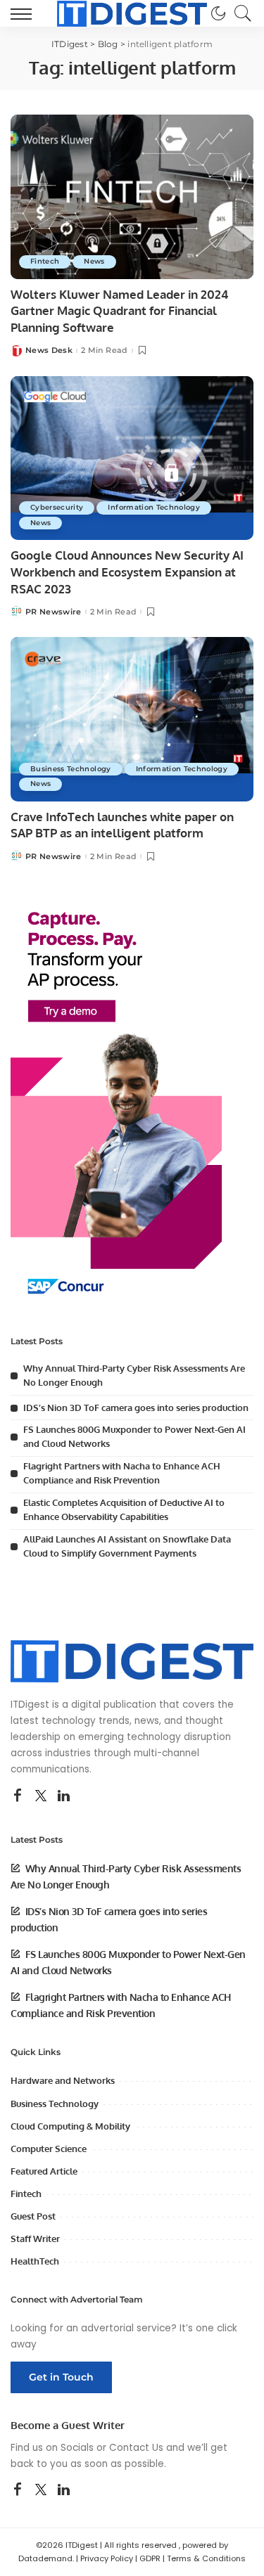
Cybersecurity (57, 507)
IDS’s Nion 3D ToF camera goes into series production (136, 1408)
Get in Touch (61, 2377)
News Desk (49, 350)
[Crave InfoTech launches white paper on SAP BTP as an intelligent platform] (132, 719)
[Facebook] (18, 1796)
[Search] (239, 13)
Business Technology (71, 769)
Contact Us (136, 2448)
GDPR (150, 2558)
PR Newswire (54, 612)
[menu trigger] (25, 13)
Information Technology (154, 507)
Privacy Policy (107, 2558)
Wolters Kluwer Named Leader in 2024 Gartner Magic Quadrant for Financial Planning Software (119, 311)
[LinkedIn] (64, 1796)
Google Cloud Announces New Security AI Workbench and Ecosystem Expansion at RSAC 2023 (127, 572)
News (94, 261)
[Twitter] (41, 1796)
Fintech (45, 261)
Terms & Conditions (206, 2558)
